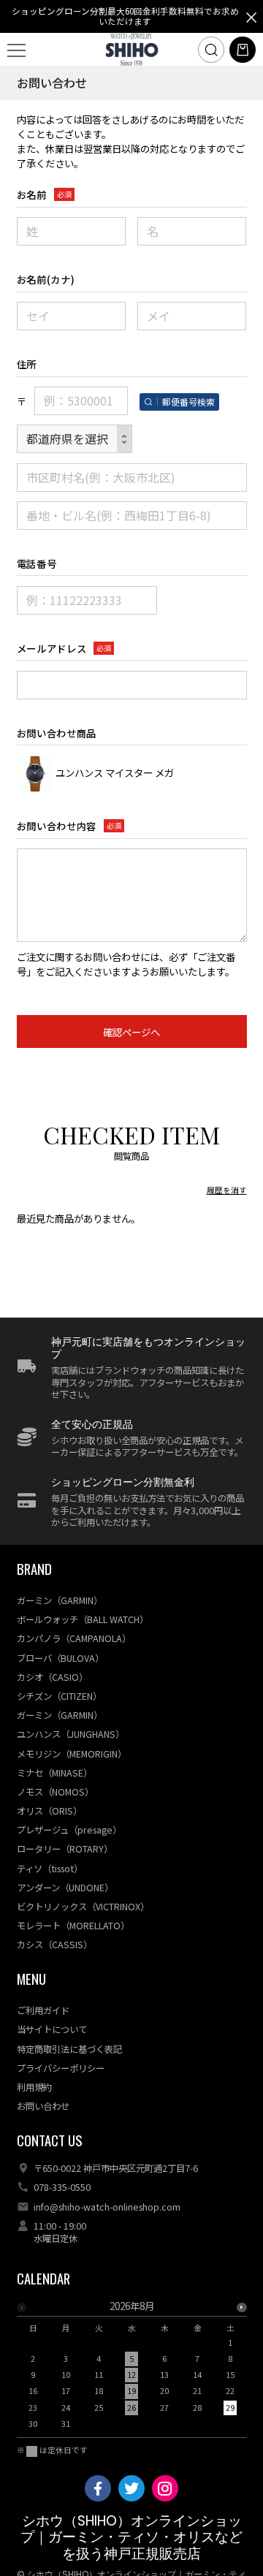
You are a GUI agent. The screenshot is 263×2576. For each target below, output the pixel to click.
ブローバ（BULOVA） (60, 1658)
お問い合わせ (43, 2106)
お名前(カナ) (46, 279)
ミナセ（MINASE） (54, 1773)
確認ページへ (131, 1032)
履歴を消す (227, 1190)
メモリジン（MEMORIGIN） (72, 1754)
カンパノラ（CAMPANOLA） (74, 1638)
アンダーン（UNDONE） (65, 1888)
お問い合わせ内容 (57, 826)
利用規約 (34, 2087)
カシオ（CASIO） (52, 1677)
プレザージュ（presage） (69, 1830)
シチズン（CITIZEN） (59, 1696)
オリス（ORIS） (49, 1811)
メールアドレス (52, 648)
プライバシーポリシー (61, 2068)
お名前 (32, 194)
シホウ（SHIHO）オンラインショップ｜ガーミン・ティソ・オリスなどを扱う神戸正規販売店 (131, 2537)
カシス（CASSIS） (54, 1945)
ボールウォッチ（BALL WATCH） (83, 1619)
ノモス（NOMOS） (55, 1792)
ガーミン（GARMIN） (60, 1600)
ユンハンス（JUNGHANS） (70, 1734)
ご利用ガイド (43, 2010)
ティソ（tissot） (50, 1869)
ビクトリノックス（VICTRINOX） (83, 1907)
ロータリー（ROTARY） (65, 1849)
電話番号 (37, 563)
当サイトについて (52, 2029)
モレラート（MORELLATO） (73, 1926)
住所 (27, 364)
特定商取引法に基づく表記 (69, 2049)
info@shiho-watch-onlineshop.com (107, 2207)
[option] (132, 2369)
